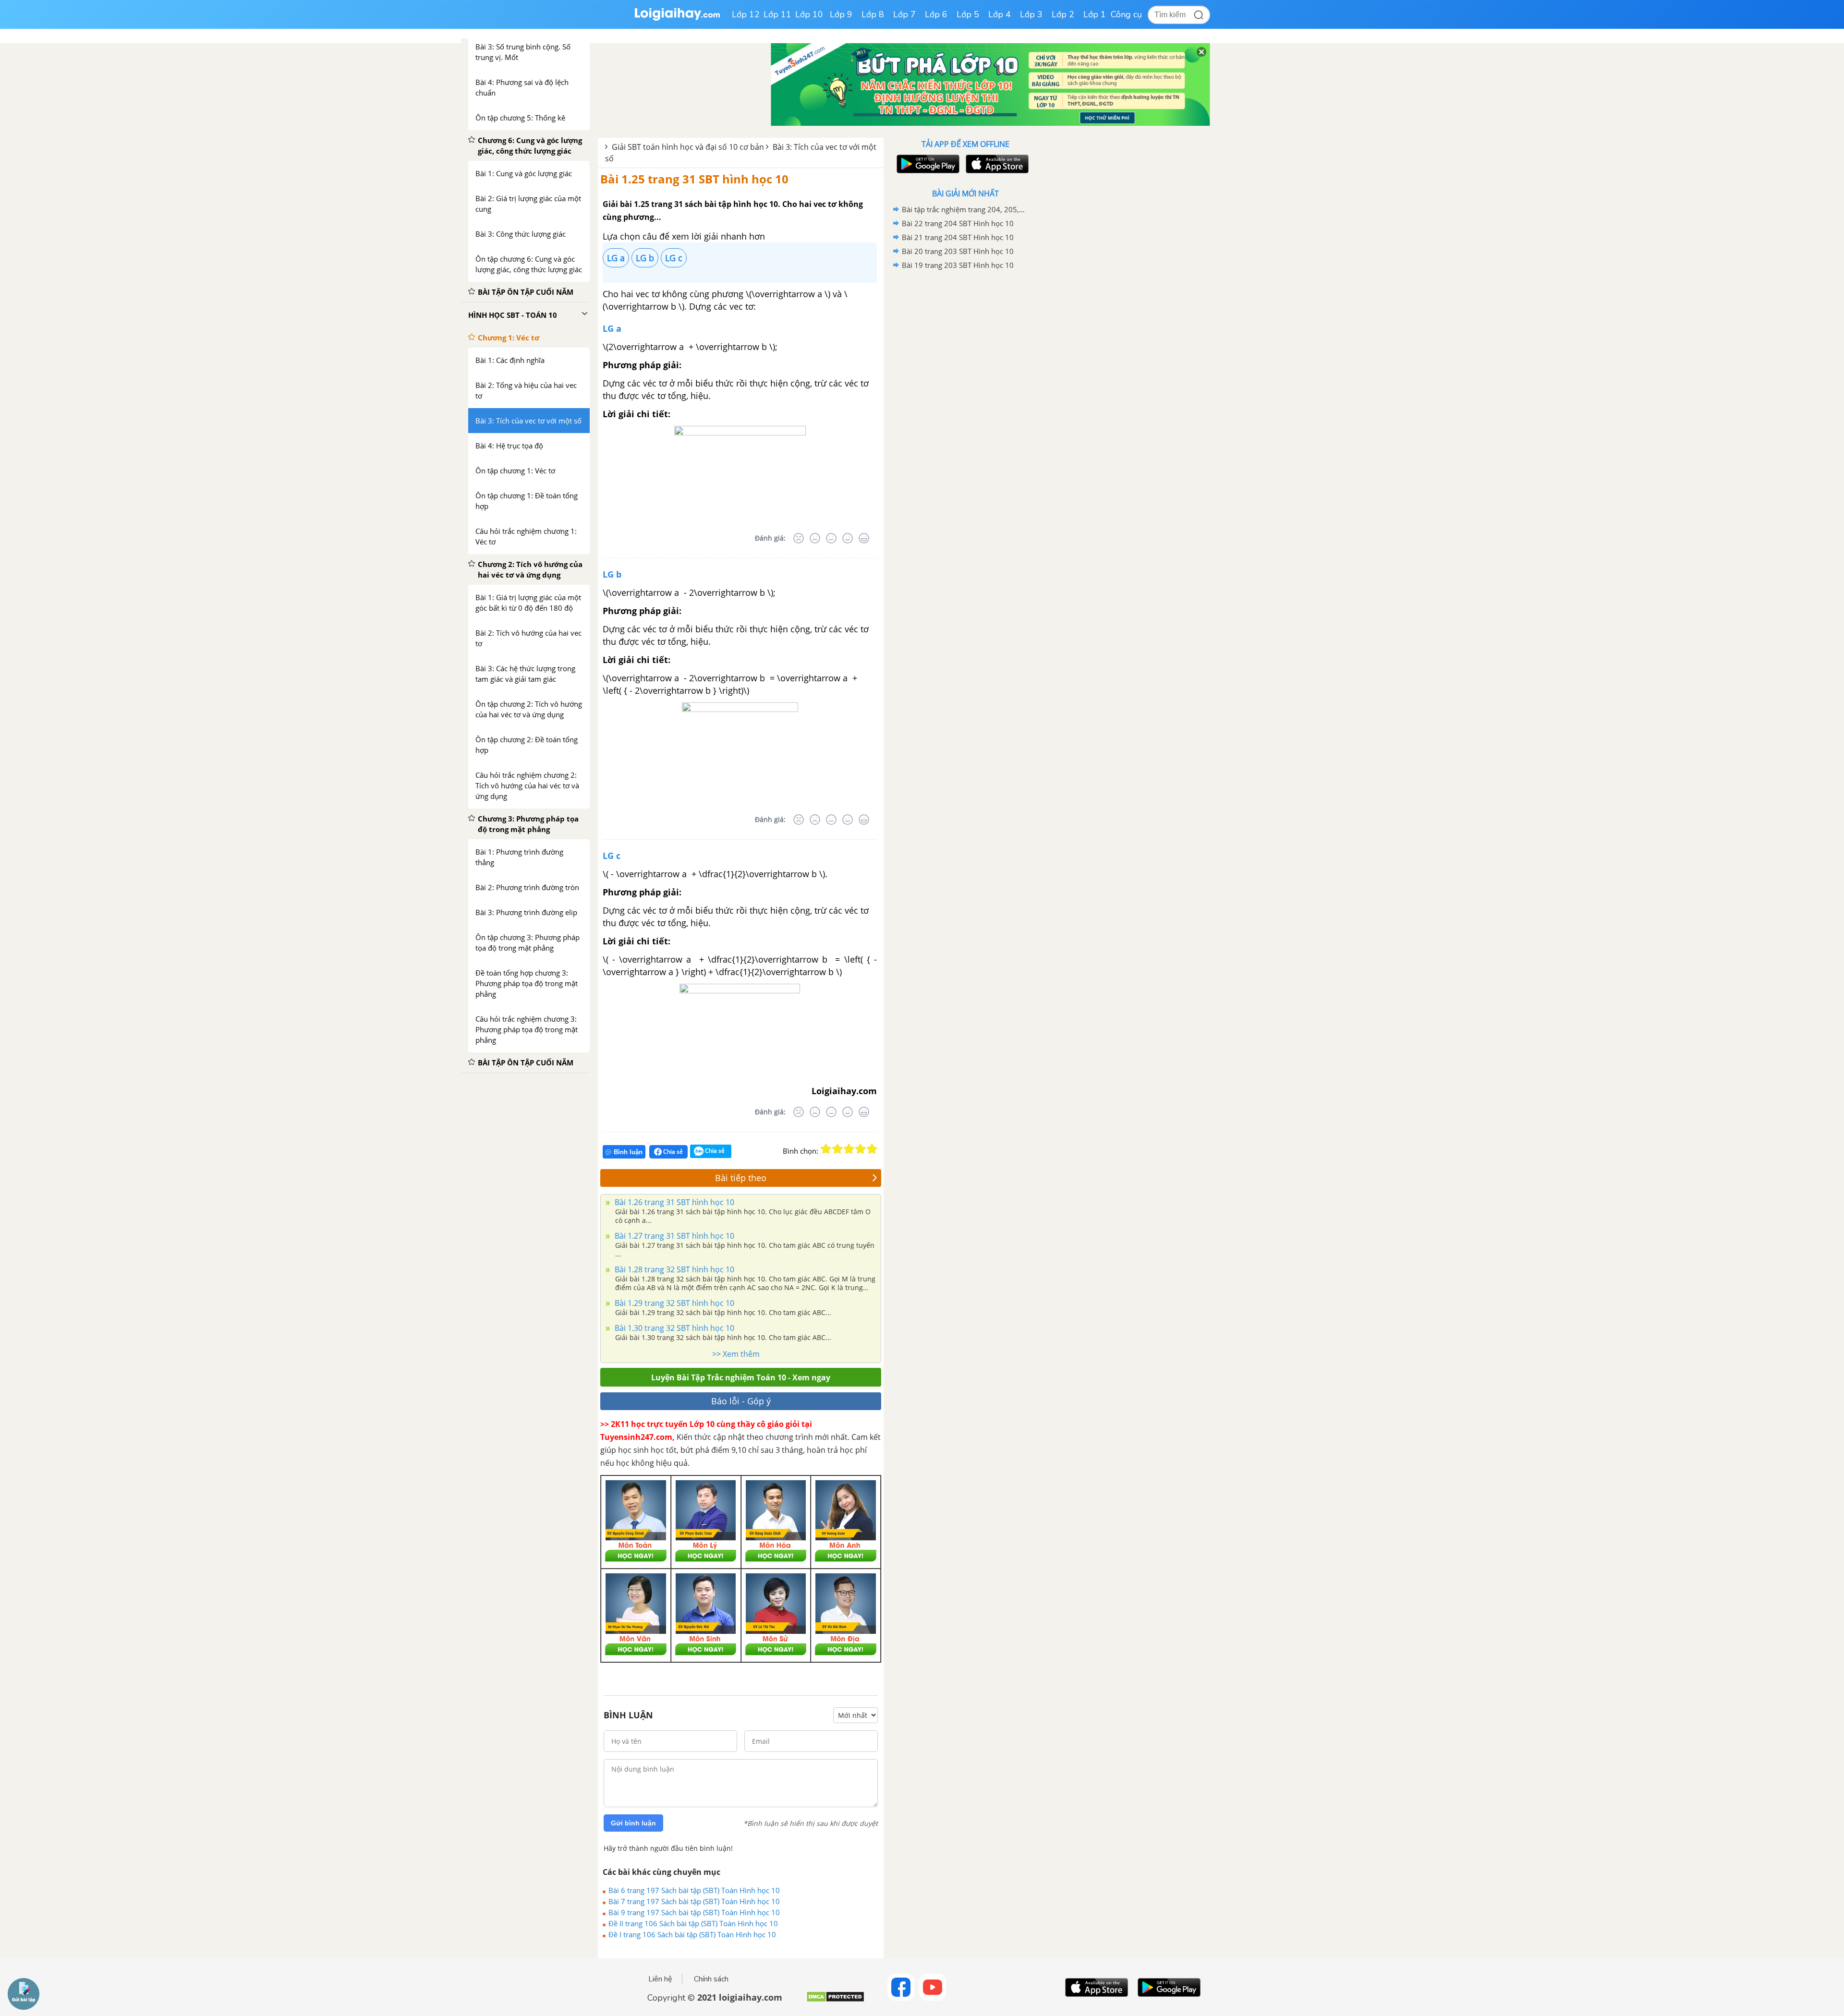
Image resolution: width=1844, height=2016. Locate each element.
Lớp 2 (1063, 14)
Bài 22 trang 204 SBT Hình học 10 (958, 223)
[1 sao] (826, 1149)
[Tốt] (848, 538)
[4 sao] (861, 1149)
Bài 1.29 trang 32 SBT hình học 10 (673, 1303)
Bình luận (628, 1152)
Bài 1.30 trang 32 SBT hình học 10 (673, 1328)
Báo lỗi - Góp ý (741, 1401)
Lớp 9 (841, 14)
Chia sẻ (672, 1152)
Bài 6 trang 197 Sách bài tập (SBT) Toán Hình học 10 (694, 1890)
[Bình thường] (831, 538)
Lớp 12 (746, 14)
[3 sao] (849, 1149)
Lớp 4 (1000, 14)
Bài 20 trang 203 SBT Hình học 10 (958, 251)
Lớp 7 (904, 14)
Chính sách (711, 1979)
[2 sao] (837, 1149)
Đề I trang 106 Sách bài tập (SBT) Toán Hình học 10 (692, 1934)
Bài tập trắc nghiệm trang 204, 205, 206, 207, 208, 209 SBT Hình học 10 (964, 209)
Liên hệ (660, 1979)
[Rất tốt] (864, 538)
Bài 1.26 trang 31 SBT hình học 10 (673, 1202)
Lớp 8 (873, 14)
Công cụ (1126, 14)
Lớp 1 (1095, 14)
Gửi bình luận (633, 1823)
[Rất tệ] (799, 538)
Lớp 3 (1031, 14)
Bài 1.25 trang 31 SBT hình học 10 (694, 179)
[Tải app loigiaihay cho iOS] (996, 164)
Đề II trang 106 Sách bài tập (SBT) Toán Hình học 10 (693, 1923)
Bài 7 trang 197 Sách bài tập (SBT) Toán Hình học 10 (694, 1901)
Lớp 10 (809, 14)
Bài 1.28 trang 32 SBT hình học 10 (673, 1269)
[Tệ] (815, 538)
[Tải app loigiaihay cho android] (927, 164)
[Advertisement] (965, 425)
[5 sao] (872, 1149)
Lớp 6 (936, 14)
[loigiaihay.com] (677, 18)
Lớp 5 (968, 14)
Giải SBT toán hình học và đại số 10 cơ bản (688, 147)
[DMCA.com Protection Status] (835, 2000)
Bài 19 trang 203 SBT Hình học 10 (958, 265)
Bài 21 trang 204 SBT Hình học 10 (958, 237)
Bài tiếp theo (741, 1178)
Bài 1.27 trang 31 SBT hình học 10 (673, 1236)
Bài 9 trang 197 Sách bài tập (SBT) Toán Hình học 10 (694, 1912)
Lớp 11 (777, 14)
